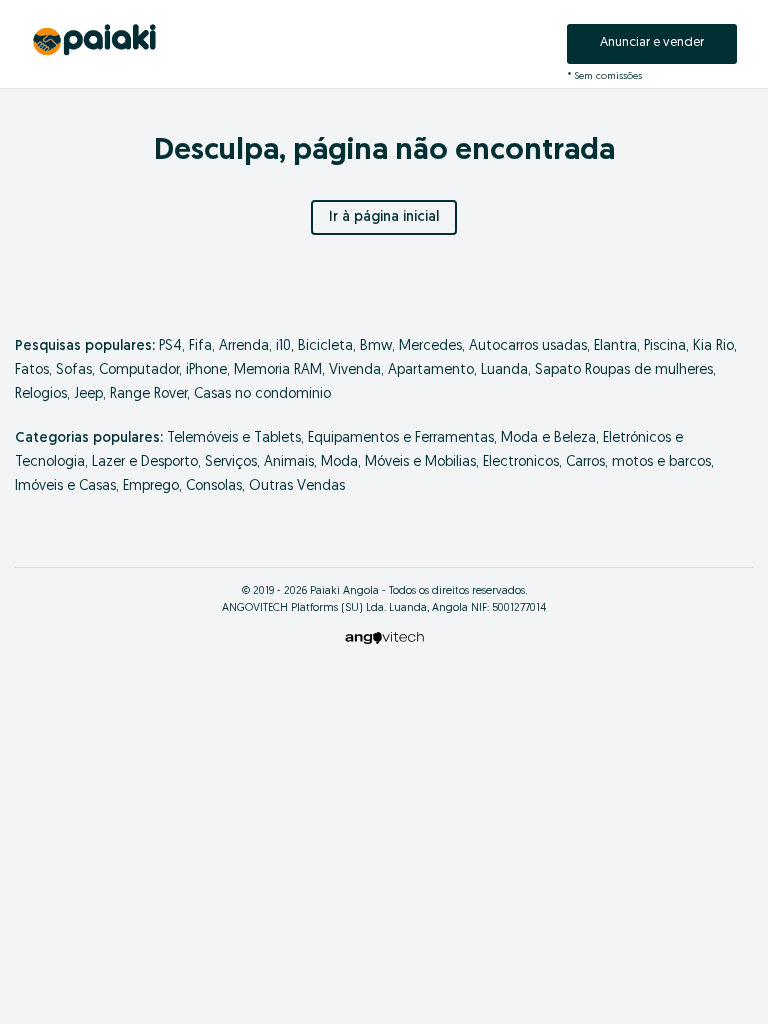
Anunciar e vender (652, 42)
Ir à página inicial (384, 217)
